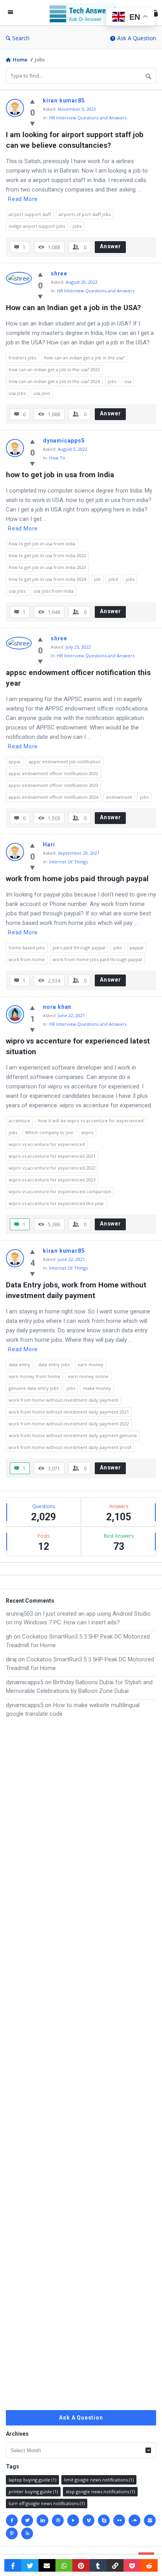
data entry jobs (54, 1364)
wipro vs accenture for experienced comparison (60, 1191)
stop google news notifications (100, 2491)
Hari (49, 844)
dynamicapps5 (64, 441)
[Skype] (104, 2520)
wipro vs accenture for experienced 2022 (52, 1168)
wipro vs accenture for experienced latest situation (79, 1046)
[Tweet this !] (30, 2565)
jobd (113, 579)
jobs (77, 226)
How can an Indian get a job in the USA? (73, 308)
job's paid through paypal (79, 948)
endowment (119, 797)
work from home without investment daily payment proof (70, 1447)
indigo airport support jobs (37, 226)
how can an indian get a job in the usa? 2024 (54, 381)
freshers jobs (22, 358)
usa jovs (42, 393)
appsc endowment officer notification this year (79, 678)
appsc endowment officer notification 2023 (53, 785)
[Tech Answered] (85, 13)
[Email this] (47, 2565)
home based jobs (27, 948)
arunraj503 (19, 1614)
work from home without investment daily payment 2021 (69, 1412)
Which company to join (49, 1132)
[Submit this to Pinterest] (81, 2565)
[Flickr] (119, 2520)
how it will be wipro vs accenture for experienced (91, 1121)
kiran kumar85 (64, 100)
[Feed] (27, 2533)
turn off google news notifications (47, 2503)
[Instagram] (150, 2520)
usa (128, 381)
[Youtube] (73, 2520)
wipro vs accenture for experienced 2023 (52, 1180)
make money (97, 1388)
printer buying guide (33, 2491)
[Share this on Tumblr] (98, 2565)
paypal (137, 948)
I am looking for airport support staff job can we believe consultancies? (76, 140)
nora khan (57, 1007)
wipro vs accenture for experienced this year (56, 1203)
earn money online (88, 1376)
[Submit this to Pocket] (132, 2565)
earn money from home (34, 1376)
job (97, 579)
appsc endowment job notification (65, 762)
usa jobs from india (53, 591)
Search (21, 38)
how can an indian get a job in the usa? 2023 (54, 369)
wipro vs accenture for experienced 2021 (52, 1156)
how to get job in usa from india (42, 544)
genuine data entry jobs (34, 1388)
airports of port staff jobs (85, 214)
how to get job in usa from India (60, 475)
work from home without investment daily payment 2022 (69, 1424)
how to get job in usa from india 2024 (47, 579)
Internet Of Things (68, 862)
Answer (110, 246)
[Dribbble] (58, 2520)
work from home (27, 959)
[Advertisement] (81, 2064)
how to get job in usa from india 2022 (47, 555)
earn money (90, 1364)
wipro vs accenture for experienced (47, 1144)
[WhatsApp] (64, 2565)
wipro (87, 1132)
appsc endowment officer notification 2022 (53, 773)
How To (57, 458)
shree (59, 273)
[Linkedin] (42, 2520)
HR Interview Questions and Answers (88, 118)
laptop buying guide (32, 2480)
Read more (23, 199)
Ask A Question (137, 38)
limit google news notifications (99, 2480)
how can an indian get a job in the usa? (84, 358)
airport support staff (30, 214)
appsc (15, 762)
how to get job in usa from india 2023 (47, 567)
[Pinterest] (12, 2533)
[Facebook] (12, 2520)
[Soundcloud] (134, 2520)
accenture (19, 1121)
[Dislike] (32, 123)
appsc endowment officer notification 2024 (53, 797)
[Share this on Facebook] (13, 2565)
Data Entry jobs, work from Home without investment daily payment (77, 1290)
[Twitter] (27, 2520)
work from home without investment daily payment (64, 1400)
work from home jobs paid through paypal (77, 879)
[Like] (32, 101)
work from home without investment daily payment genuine (73, 1435)
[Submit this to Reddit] (149, 2565)
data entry (19, 1364)
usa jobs (17, 393)
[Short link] (115, 2565)
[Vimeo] (88, 2520)
